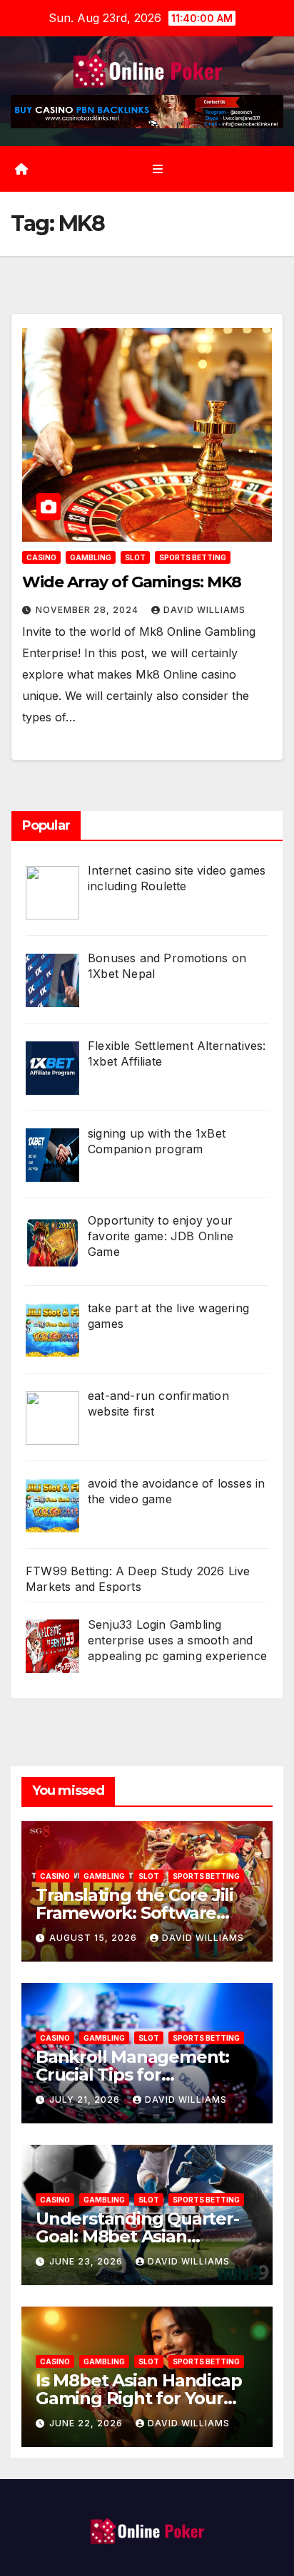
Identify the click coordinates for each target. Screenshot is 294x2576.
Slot (135, 557)
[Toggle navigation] (157, 169)
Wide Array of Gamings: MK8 (131, 582)
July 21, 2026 (86, 2100)
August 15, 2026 (95, 1938)
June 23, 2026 (87, 2261)
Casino (41, 557)
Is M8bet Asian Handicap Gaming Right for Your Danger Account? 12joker (140, 2398)
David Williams (204, 610)
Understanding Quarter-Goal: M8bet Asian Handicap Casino (137, 2236)
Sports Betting (193, 557)
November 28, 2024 (88, 610)
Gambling (91, 557)
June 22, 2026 (87, 2423)
